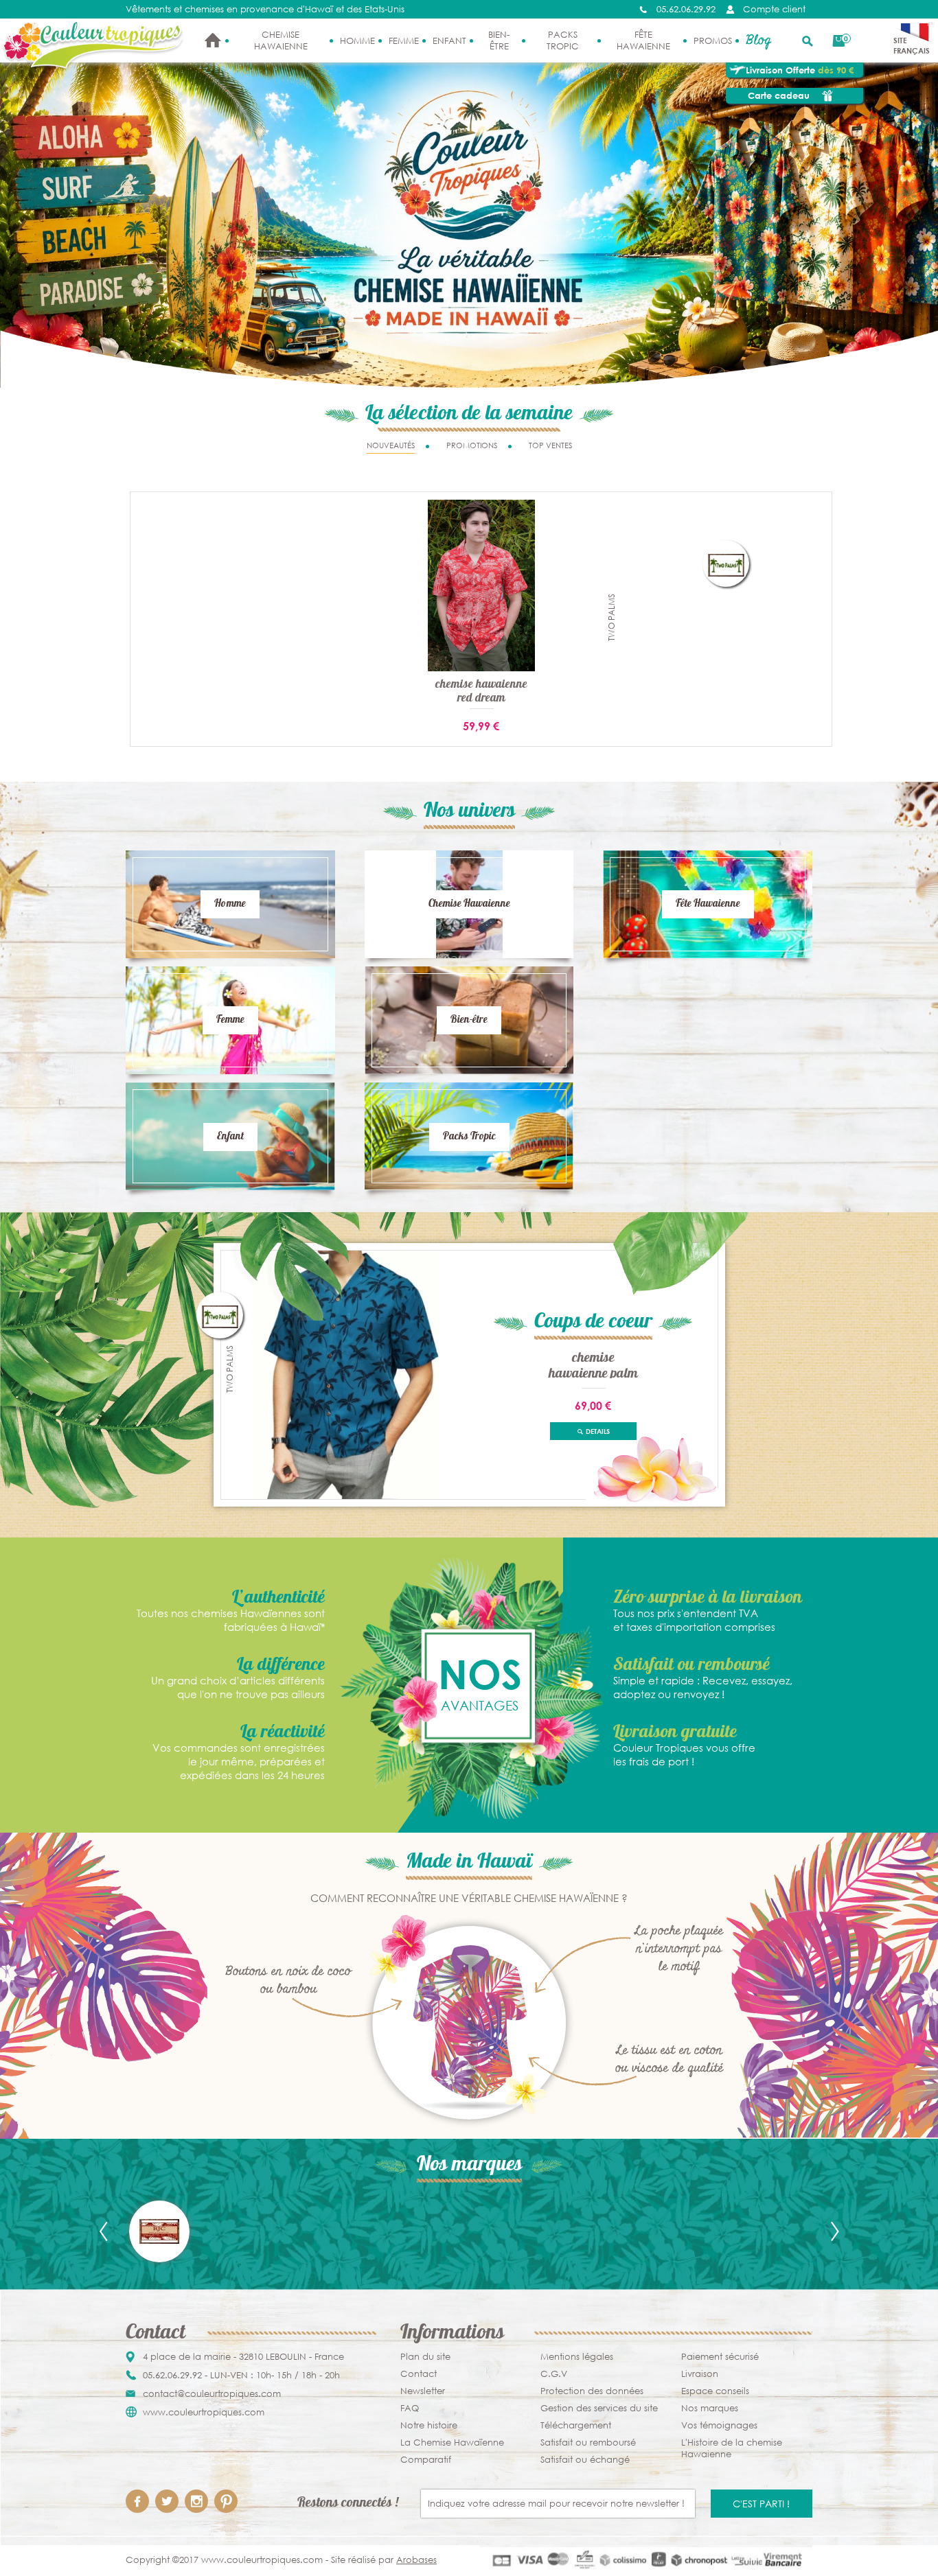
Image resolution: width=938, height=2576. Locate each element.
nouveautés (391, 445)
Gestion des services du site (599, 2408)
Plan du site (425, 2357)
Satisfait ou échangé (585, 2460)
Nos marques (710, 2408)
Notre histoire (429, 2425)
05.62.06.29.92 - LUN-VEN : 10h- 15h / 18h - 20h (241, 2375)
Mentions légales (577, 2357)
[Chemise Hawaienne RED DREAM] (481, 584)
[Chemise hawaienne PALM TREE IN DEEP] (345, 1374)
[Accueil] (213, 40)
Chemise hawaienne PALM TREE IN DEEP (593, 1365)
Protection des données (592, 2391)
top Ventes (550, 445)
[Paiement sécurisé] (646, 2560)
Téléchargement (576, 2425)
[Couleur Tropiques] (94, 45)
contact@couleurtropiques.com (212, 2394)
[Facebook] (137, 2501)
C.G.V (554, 2374)
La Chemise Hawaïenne (452, 2442)
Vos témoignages (719, 2425)
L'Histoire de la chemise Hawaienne (732, 2448)
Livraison (700, 2374)
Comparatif (426, 2460)
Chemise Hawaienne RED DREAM (481, 692)
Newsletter (423, 2391)
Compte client (774, 9)
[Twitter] (167, 2501)
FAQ (410, 2408)
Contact (419, 2374)
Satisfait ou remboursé (588, 2442)
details (597, 1431)
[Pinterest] (226, 2501)
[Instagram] (196, 2501)
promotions (472, 445)
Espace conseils (715, 2391)
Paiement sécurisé (720, 2357)
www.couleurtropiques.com (204, 2412)
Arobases (416, 2560)
